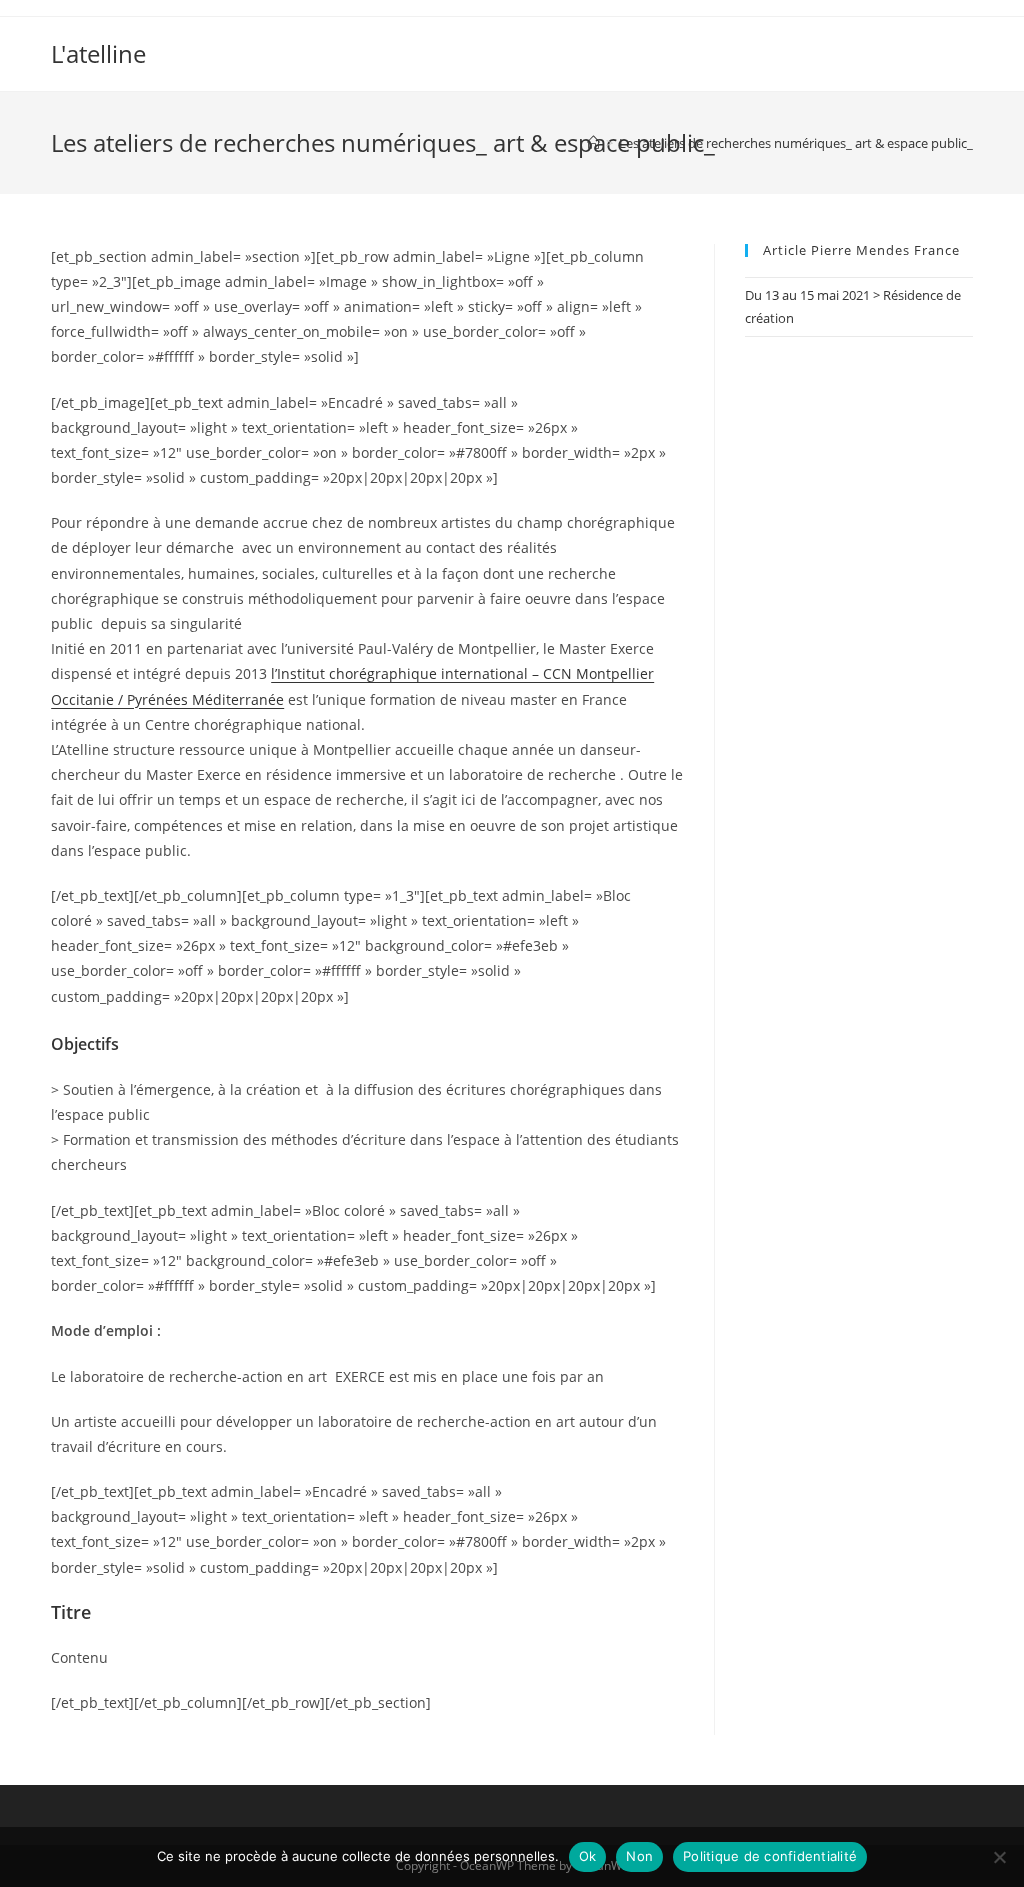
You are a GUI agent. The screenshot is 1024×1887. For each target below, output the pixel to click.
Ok (588, 1856)
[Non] (999, 1857)
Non (639, 1856)
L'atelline (98, 53)
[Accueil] (593, 143)
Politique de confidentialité (770, 1856)
